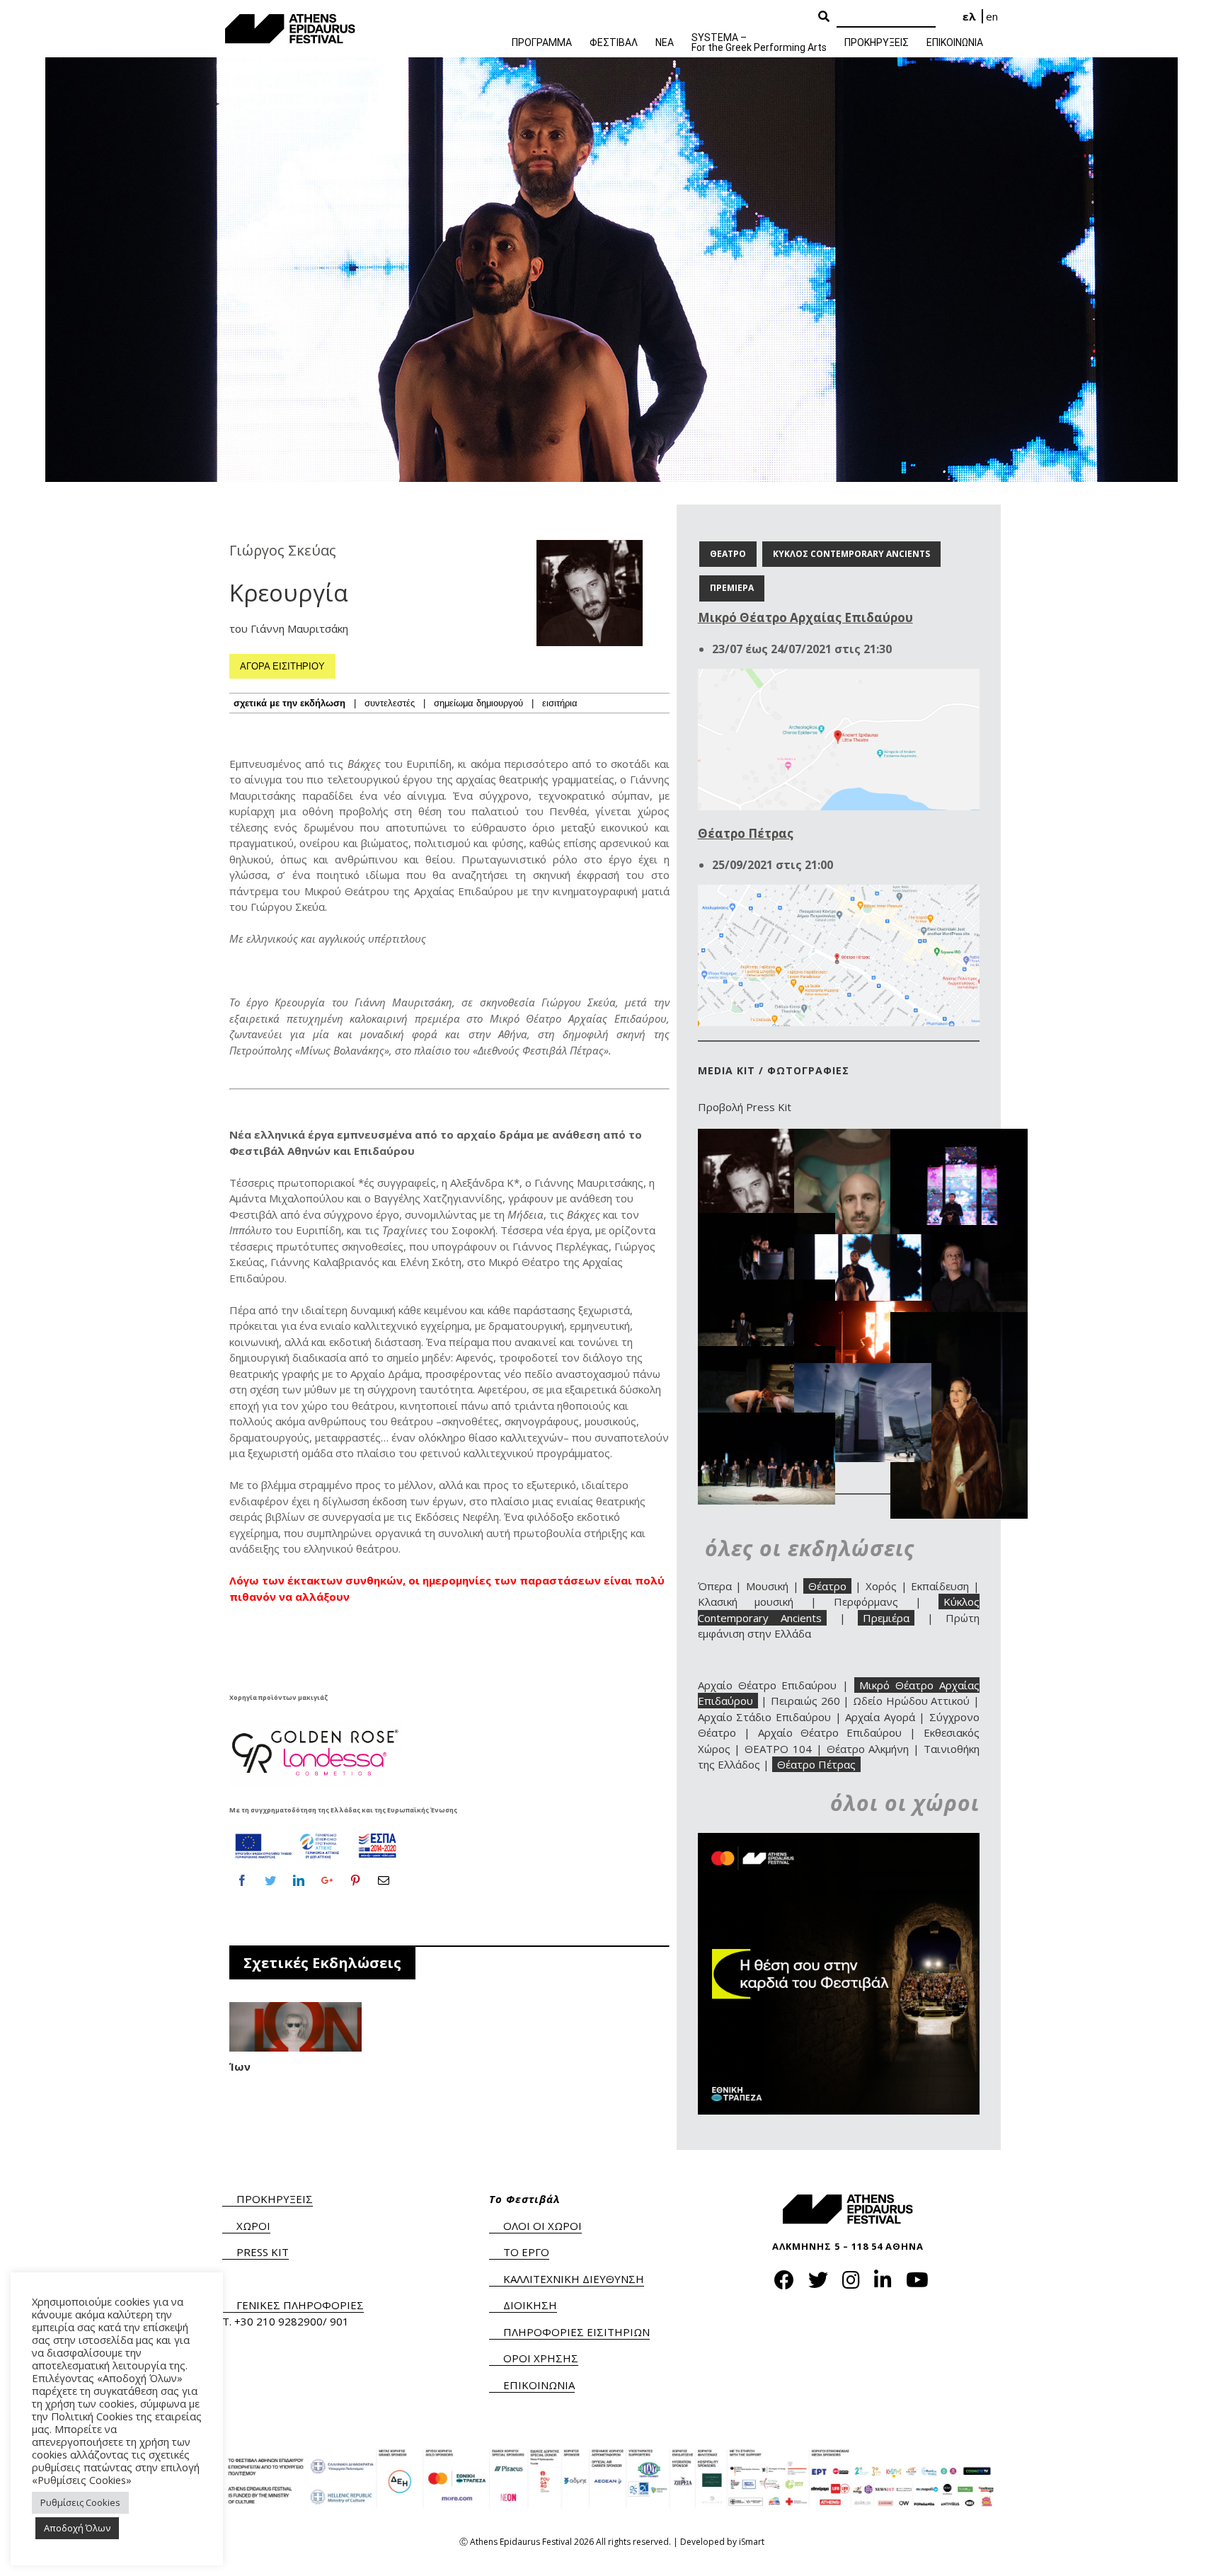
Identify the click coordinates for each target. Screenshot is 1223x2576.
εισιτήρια (560, 703)
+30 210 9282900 (279, 2321)
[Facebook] (242, 1880)
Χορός (881, 1586)
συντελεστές (390, 703)
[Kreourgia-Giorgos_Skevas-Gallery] (766, 1137)
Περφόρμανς (866, 1602)
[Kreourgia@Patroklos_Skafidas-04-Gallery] (959, 1233)
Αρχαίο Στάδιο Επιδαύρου (764, 1717)
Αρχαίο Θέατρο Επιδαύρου (768, 1685)
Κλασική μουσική (746, 1602)
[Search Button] (824, 17)
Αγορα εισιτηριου (282, 666)
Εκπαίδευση (940, 1586)
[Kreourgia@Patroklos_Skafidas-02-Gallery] (959, 1137)
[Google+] (327, 1880)
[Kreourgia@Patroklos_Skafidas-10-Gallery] (863, 1371)
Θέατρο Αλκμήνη (868, 1749)
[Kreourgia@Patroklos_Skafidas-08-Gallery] (959, 1320)
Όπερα (715, 1586)
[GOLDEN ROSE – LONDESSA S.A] (316, 1721)
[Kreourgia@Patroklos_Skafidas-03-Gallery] (766, 1221)
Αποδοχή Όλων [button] (77, 2528)
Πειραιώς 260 (805, 1701)
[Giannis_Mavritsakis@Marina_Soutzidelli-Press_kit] (863, 1137)
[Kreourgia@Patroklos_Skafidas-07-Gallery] (863, 1309)
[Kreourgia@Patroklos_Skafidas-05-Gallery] (863, 1242)
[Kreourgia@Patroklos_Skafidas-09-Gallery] (766, 1354)
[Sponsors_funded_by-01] (316, 1833)
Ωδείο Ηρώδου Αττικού (911, 1701)
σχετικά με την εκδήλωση (289, 703)
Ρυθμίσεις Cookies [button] (80, 2502)
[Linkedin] (299, 1880)
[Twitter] (270, 1880)
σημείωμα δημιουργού (478, 703)
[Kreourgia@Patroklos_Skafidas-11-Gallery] (766, 1420)
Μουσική (767, 1586)
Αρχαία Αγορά (880, 1717)
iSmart (752, 2542)
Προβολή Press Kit (745, 1107)
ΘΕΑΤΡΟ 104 (778, 1749)
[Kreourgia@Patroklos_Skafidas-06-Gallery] (766, 1287)
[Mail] (384, 1880)
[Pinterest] (355, 1880)
